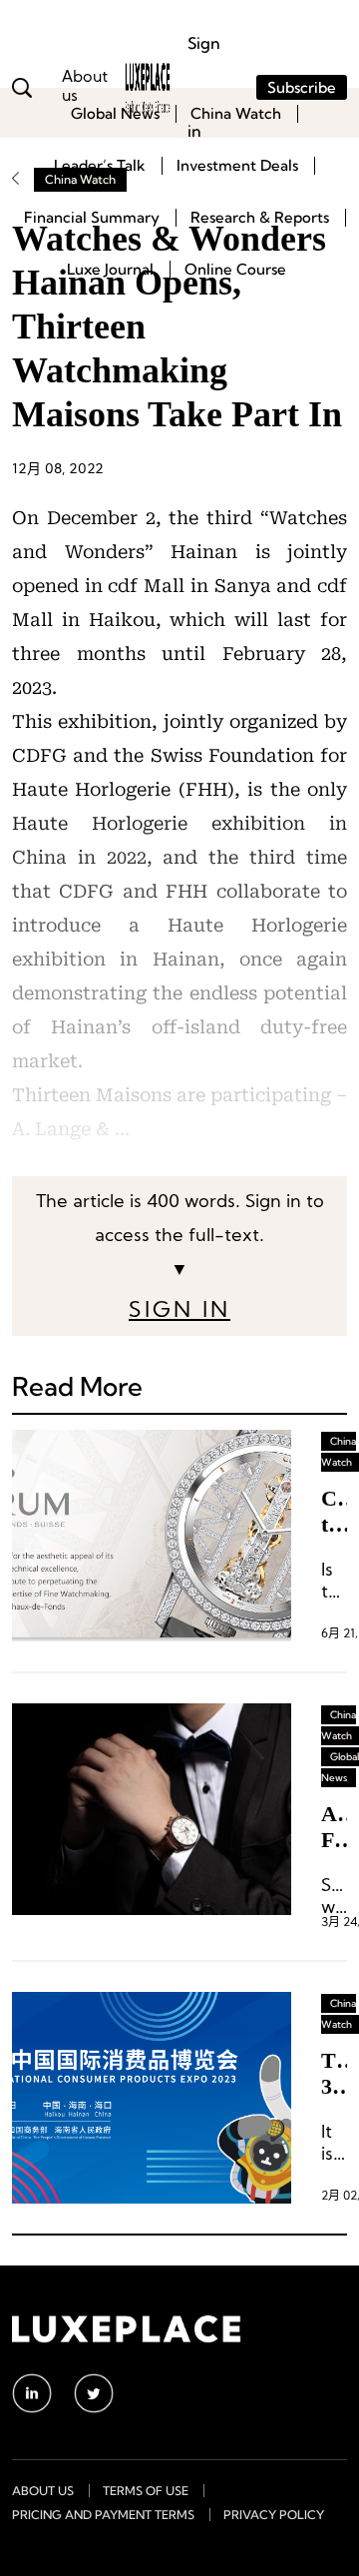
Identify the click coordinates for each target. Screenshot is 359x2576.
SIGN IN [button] (179, 1311)
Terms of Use (146, 2491)
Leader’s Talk (100, 165)
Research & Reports (260, 217)
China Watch (236, 113)
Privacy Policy (274, 2515)
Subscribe (302, 87)
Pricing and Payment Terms (103, 2515)
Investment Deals (237, 165)
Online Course (235, 269)
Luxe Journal (110, 269)
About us (43, 2491)
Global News (115, 113)
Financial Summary (92, 217)
